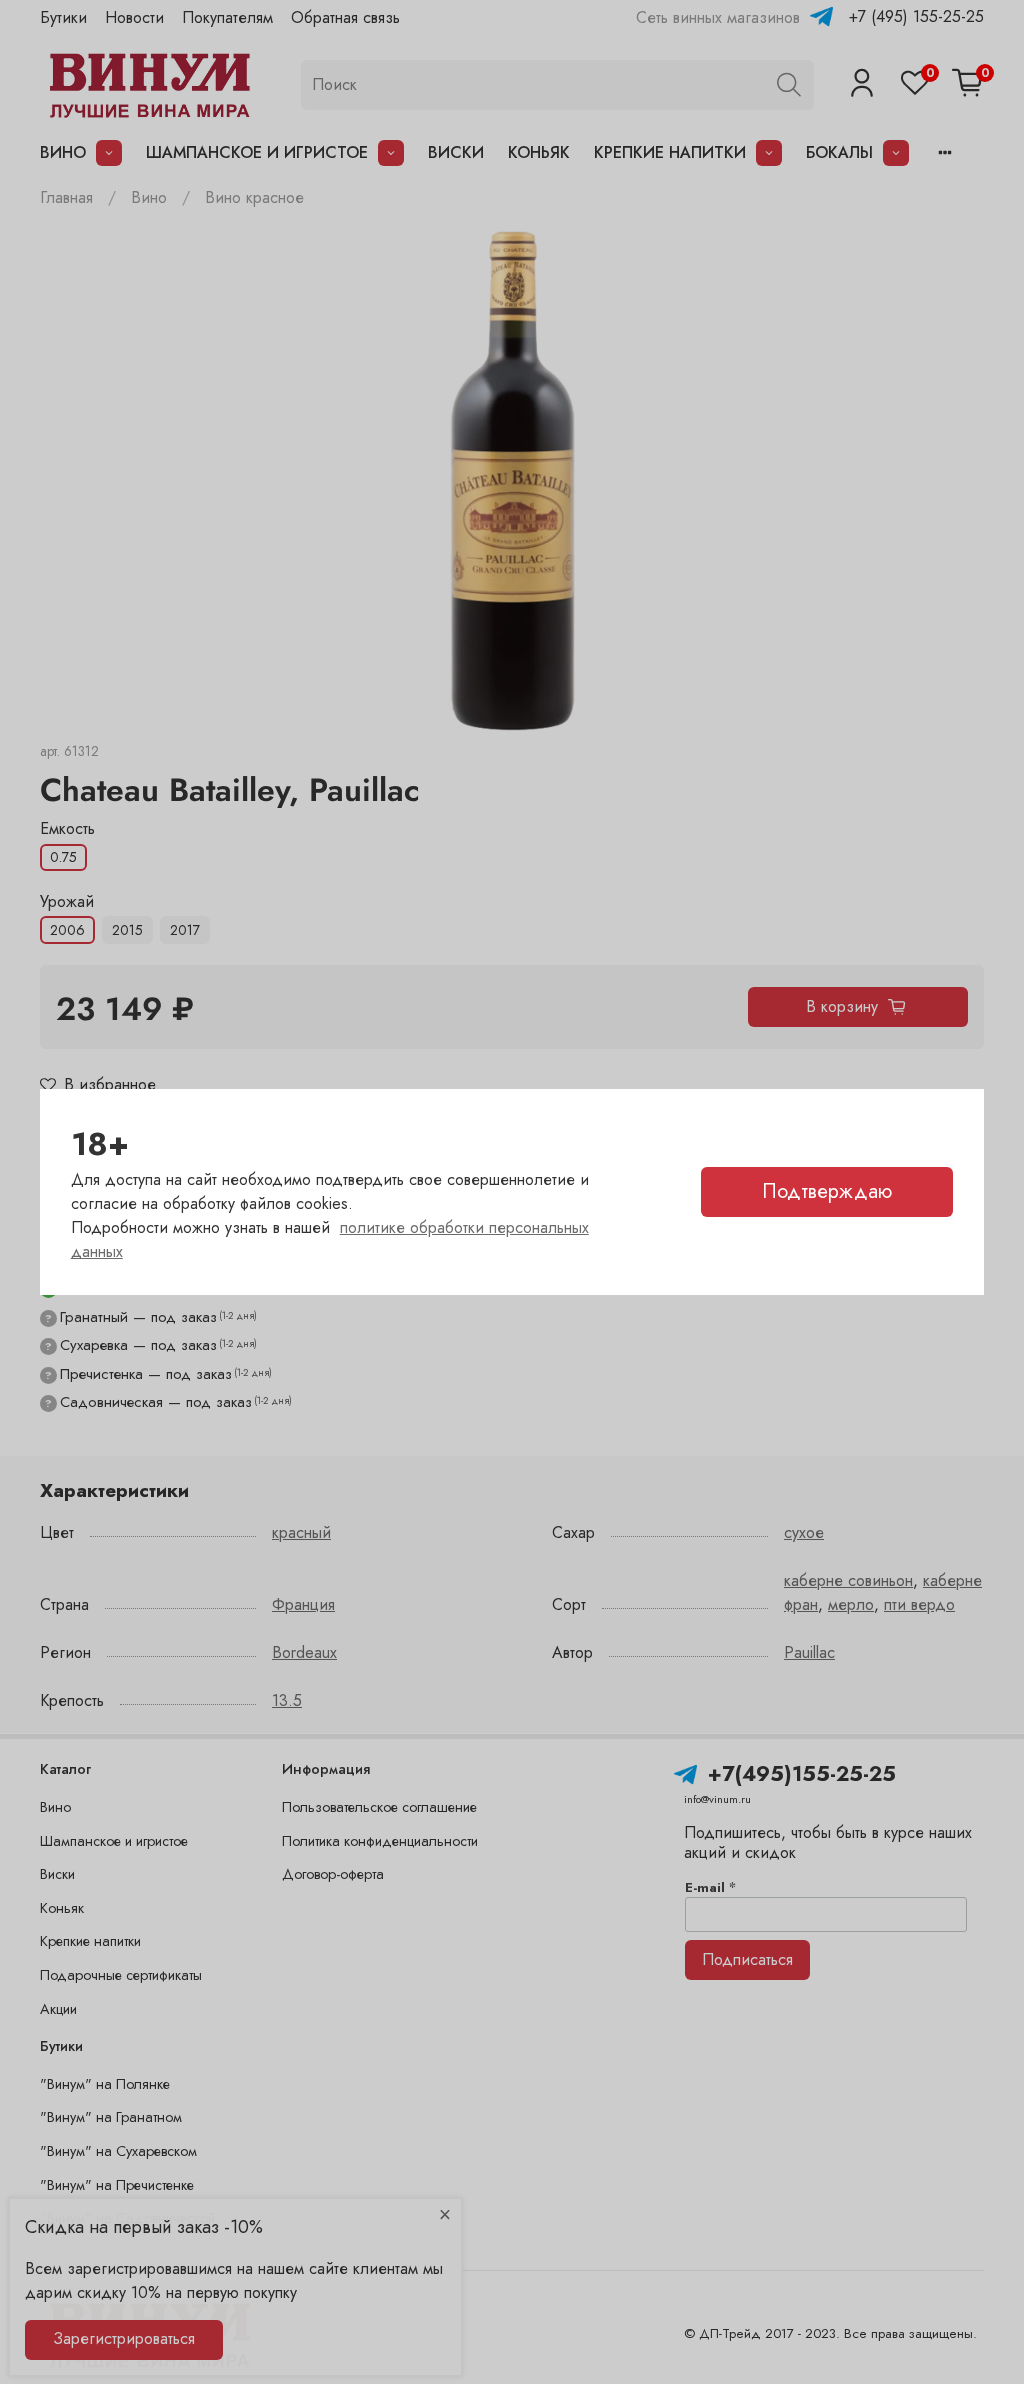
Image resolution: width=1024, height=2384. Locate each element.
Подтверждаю (827, 1191)
